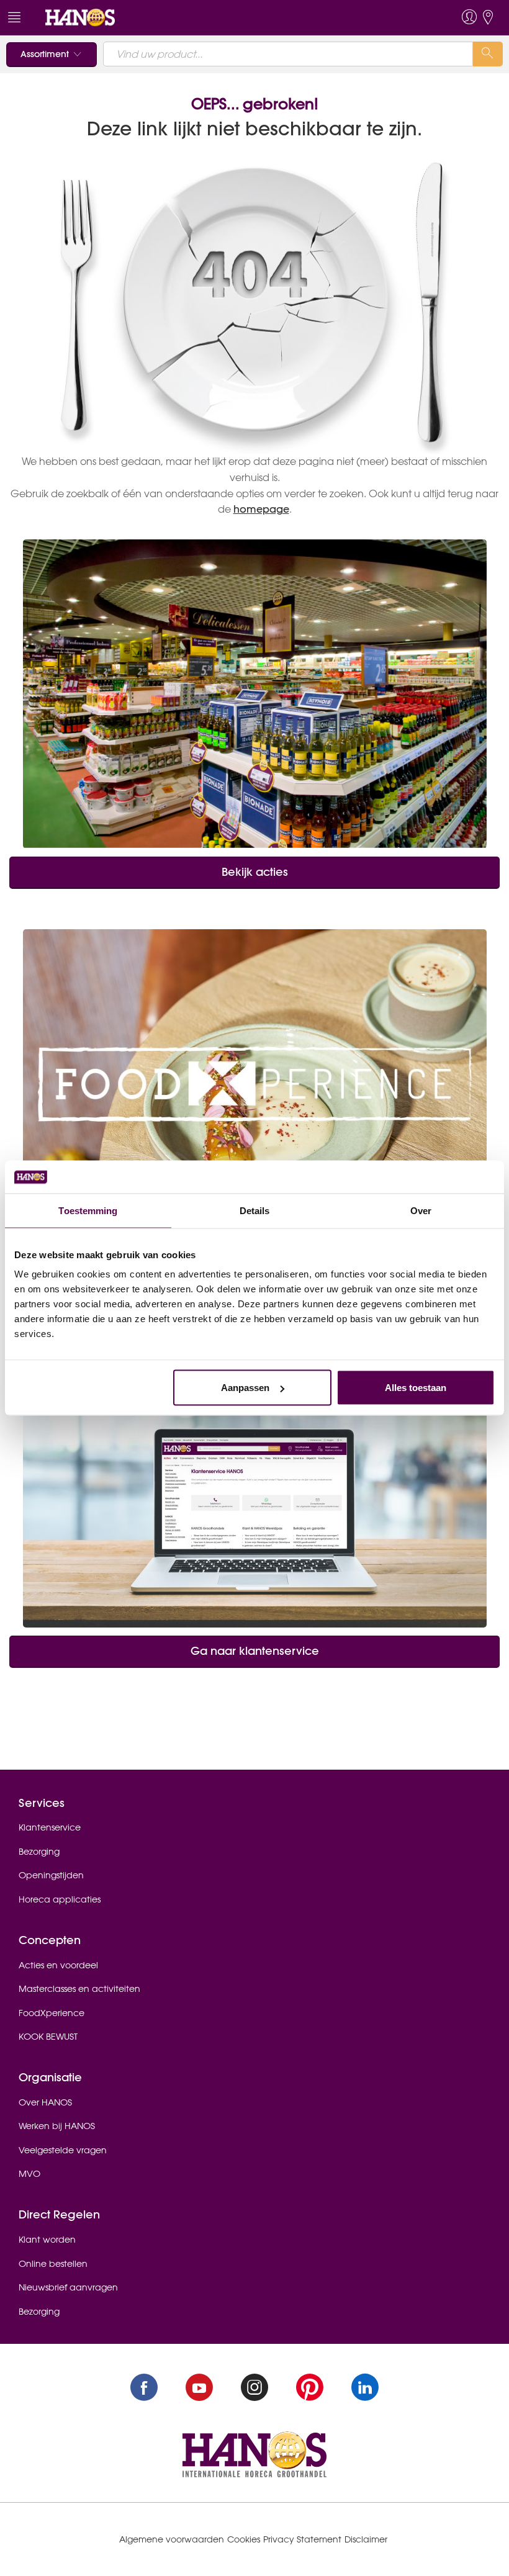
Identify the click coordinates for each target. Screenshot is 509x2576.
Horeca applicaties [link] (60, 1899)
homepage (261, 509)
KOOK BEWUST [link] (48, 2037)
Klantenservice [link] (50, 1827)
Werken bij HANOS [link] (57, 2126)
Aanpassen (245, 1388)
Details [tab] (255, 1210)
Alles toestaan (416, 1388)
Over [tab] (421, 1210)
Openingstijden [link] (51, 1875)
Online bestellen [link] (53, 2264)
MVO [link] (29, 2174)
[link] (80, 17)
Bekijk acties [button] (255, 872)
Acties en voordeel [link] (58, 1965)
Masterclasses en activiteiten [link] (79, 1989)
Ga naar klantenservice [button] (255, 1651)
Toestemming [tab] (88, 1210)
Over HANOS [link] (45, 2102)
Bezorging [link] (39, 1852)
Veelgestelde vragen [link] (63, 2150)
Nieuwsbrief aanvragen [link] (68, 2287)
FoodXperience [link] (52, 2013)
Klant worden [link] (47, 2240)
